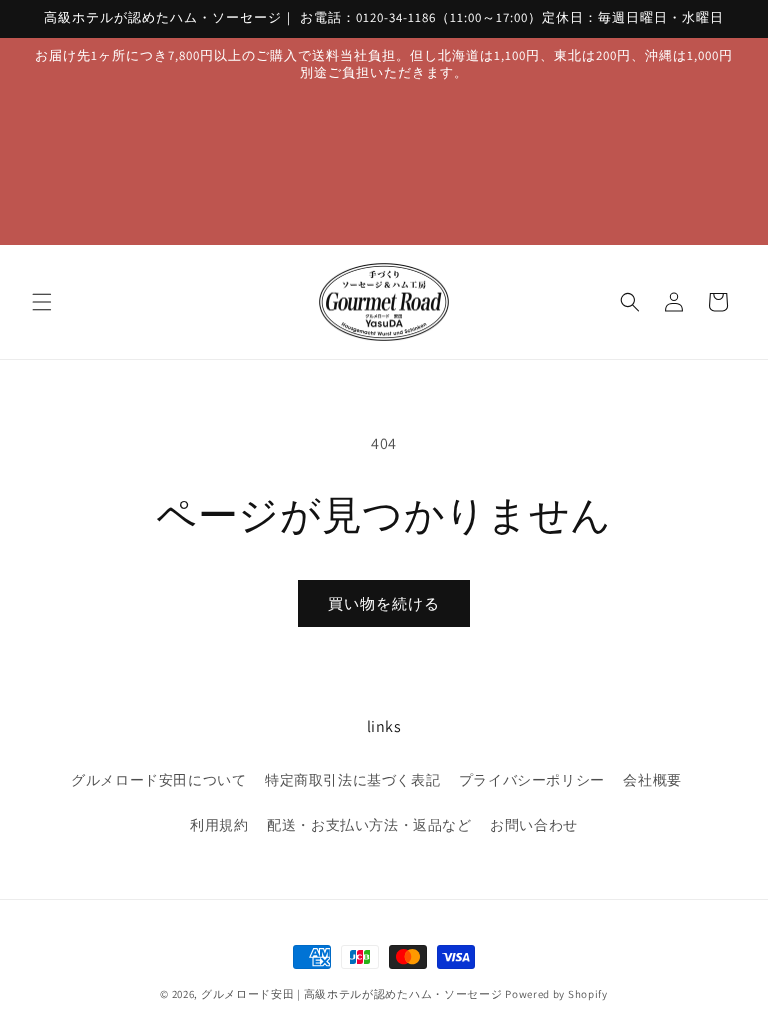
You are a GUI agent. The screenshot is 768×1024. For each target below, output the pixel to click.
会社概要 (652, 780)
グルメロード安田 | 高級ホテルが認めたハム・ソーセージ (352, 994)
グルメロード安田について (158, 780)
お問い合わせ (534, 825)
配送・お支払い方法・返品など (369, 825)
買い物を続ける (384, 603)
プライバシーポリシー (532, 780)
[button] (42, 302)
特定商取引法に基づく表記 (352, 780)
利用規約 (219, 825)
